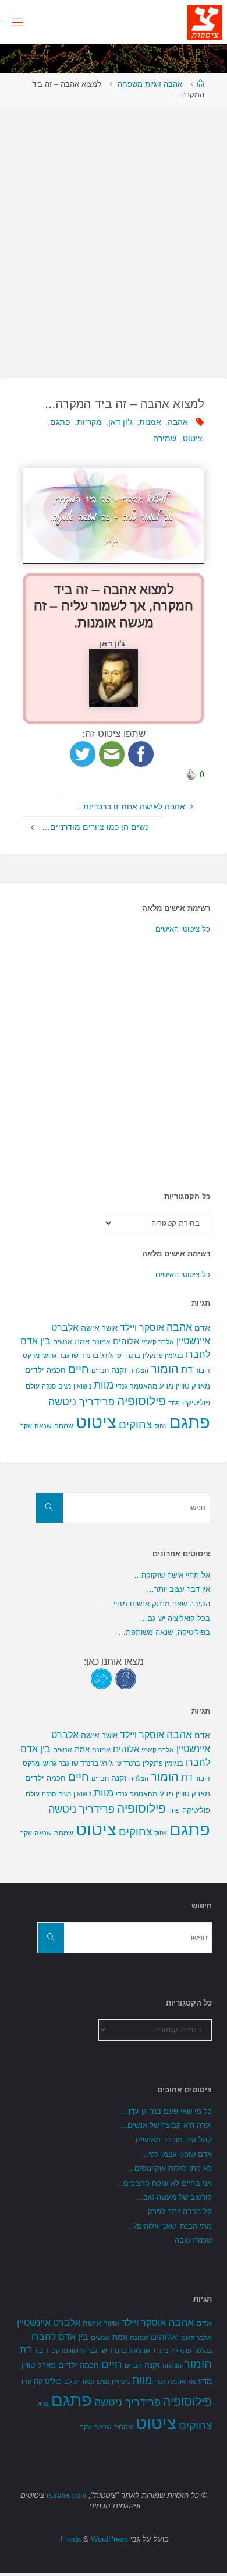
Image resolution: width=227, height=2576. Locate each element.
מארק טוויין (193, 1386)
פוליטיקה (196, 1403)
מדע (166, 1386)
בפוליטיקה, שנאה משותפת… (164, 1632)
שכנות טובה (193, 2240)
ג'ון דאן (120, 422)
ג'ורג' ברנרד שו (92, 1355)
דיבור (203, 1370)
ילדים (35, 1370)
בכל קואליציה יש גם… (175, 1618)
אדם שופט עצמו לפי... (177, 2154)
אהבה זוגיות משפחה (150, 84)
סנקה (49, 1386)
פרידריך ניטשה (81, 1402)
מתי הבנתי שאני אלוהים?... (169, 2226)
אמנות (150, 422)
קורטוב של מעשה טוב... (174, 2197)
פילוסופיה (141, 1401)
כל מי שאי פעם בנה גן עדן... (167, 2111)
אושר (110, 1328)
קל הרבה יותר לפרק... (176, 2212)
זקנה (119, 1370)
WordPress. (93, 2539)
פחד (174, 1403)
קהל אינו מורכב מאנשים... (170, 2140)
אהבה (178, 422)
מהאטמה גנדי (136, 1386)
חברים (100, 1370)
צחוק (161, 1426)
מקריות (89, 422)
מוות (104, 1385)
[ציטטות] (205, 22)
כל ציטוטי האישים (183, 929)
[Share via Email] (112, 753)
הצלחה (139, 1370)
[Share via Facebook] (141, 753)
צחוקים (135, 1424)
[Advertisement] (114, 236)
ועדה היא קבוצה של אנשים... (166, 2125)
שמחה (64, 1426)
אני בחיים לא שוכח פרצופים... (164, 2183)
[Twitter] (101, 1678)
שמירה (165, 438)
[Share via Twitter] (83, 753)
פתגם (60, 422)
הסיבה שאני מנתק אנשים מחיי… (158, 1604)
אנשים (63, 1342)
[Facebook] (126, 1678)
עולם (33, 1386)
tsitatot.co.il (66, 2495)
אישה (90, 1328)
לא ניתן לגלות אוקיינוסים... (170, 2168)
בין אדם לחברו (60, 2337)
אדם (202, 1328)
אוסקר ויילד (142, 1328)
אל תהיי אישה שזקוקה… (172, 1575)
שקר (26, 1426)
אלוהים (126, 1341)
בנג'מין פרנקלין (163, 1355)
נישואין (82, 1386)
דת (187, 1370)
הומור (165, 1369)
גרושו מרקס (40, 1355)
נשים (65, 1386)
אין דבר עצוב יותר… (178, 1589)
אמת (82, 1342)
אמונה (101, 1342)
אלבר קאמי (158, 1342)
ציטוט (193, 438)
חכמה (56, 1370)
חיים (79, 1369)
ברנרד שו (128, 1355)
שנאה (43, 1426)
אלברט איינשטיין (49, 2323)
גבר (64, 1355)
